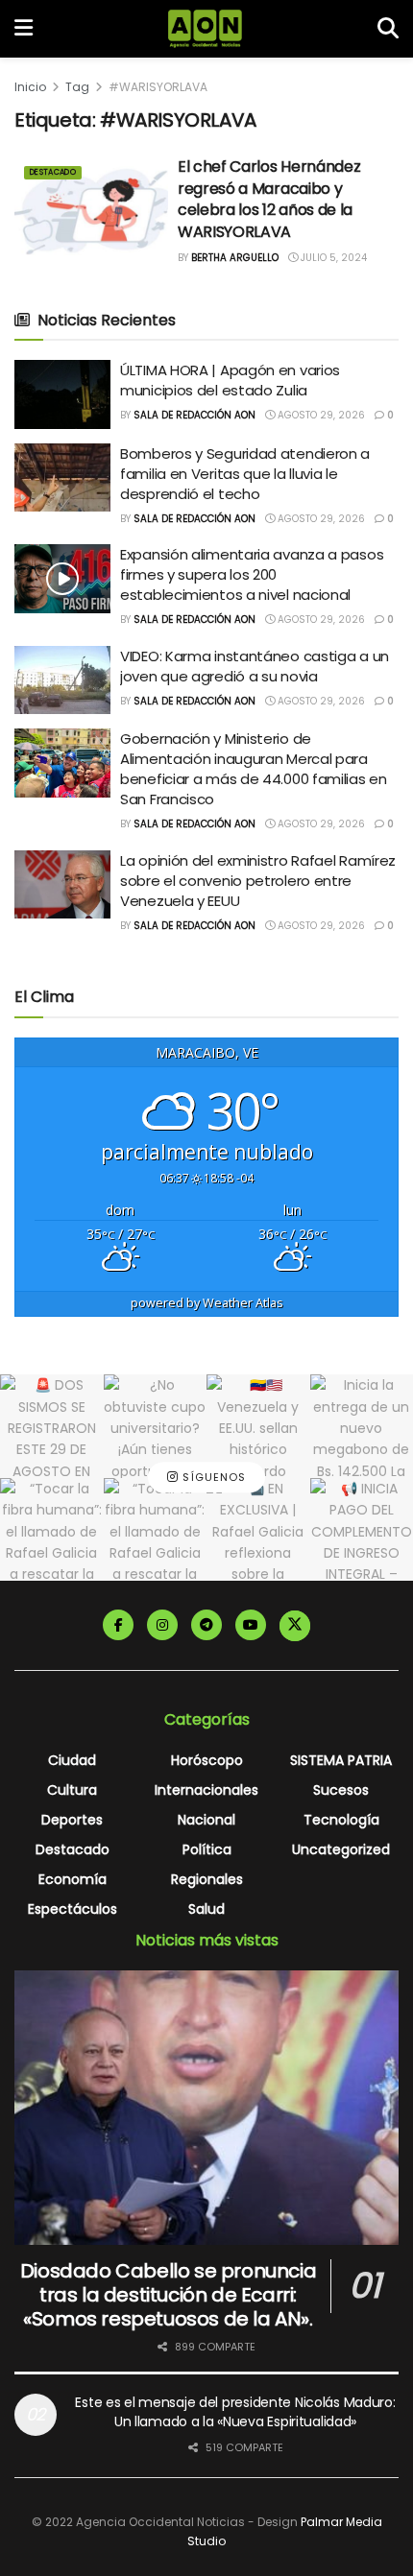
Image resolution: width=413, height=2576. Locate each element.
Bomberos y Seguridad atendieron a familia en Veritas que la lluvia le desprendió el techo (245, 474)
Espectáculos (73, 1909)
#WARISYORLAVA (158, 87)
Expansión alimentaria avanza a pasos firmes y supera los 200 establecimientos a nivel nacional (252, 574)
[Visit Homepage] (205, 29)
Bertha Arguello (235, 258)
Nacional (206, 1820)
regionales (207, 1879)
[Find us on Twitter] (295, 1626)
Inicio (30, 87)
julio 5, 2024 (332, 258)
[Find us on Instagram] (162, 1625)
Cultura (72, 1790)
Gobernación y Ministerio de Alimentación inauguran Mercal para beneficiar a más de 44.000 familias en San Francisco (254, 769)
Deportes (72, 1820)
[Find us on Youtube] (251, 1625)
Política (207, 1849)
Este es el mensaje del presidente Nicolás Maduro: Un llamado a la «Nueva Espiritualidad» (235, 2412)
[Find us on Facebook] (118, 1625)
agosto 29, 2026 (320, 415)
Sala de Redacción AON (194, 415)
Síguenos (212, 1477)
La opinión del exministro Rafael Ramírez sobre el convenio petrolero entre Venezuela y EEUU (258, 881)
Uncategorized (341, 1849)
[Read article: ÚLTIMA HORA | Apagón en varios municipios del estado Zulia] (62, 394)
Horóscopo (207, 1760)
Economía (73, 1879)
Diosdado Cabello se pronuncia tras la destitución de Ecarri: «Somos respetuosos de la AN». (168, 2295)
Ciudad (72, 1760)
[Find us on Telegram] (206, 1625)
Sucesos (341, 1790)
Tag (77, 87)
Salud (206, 1909)
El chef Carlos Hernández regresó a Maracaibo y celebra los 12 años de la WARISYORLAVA (269, 199)
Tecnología (341, 1820)
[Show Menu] (24, 29)
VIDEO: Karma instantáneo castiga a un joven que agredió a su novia (255, 666)
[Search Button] (388, 29)
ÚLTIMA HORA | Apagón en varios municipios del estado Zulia (230, 380)
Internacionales (206, 1790)
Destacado (53, 172)
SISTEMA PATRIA (341, 1760)
